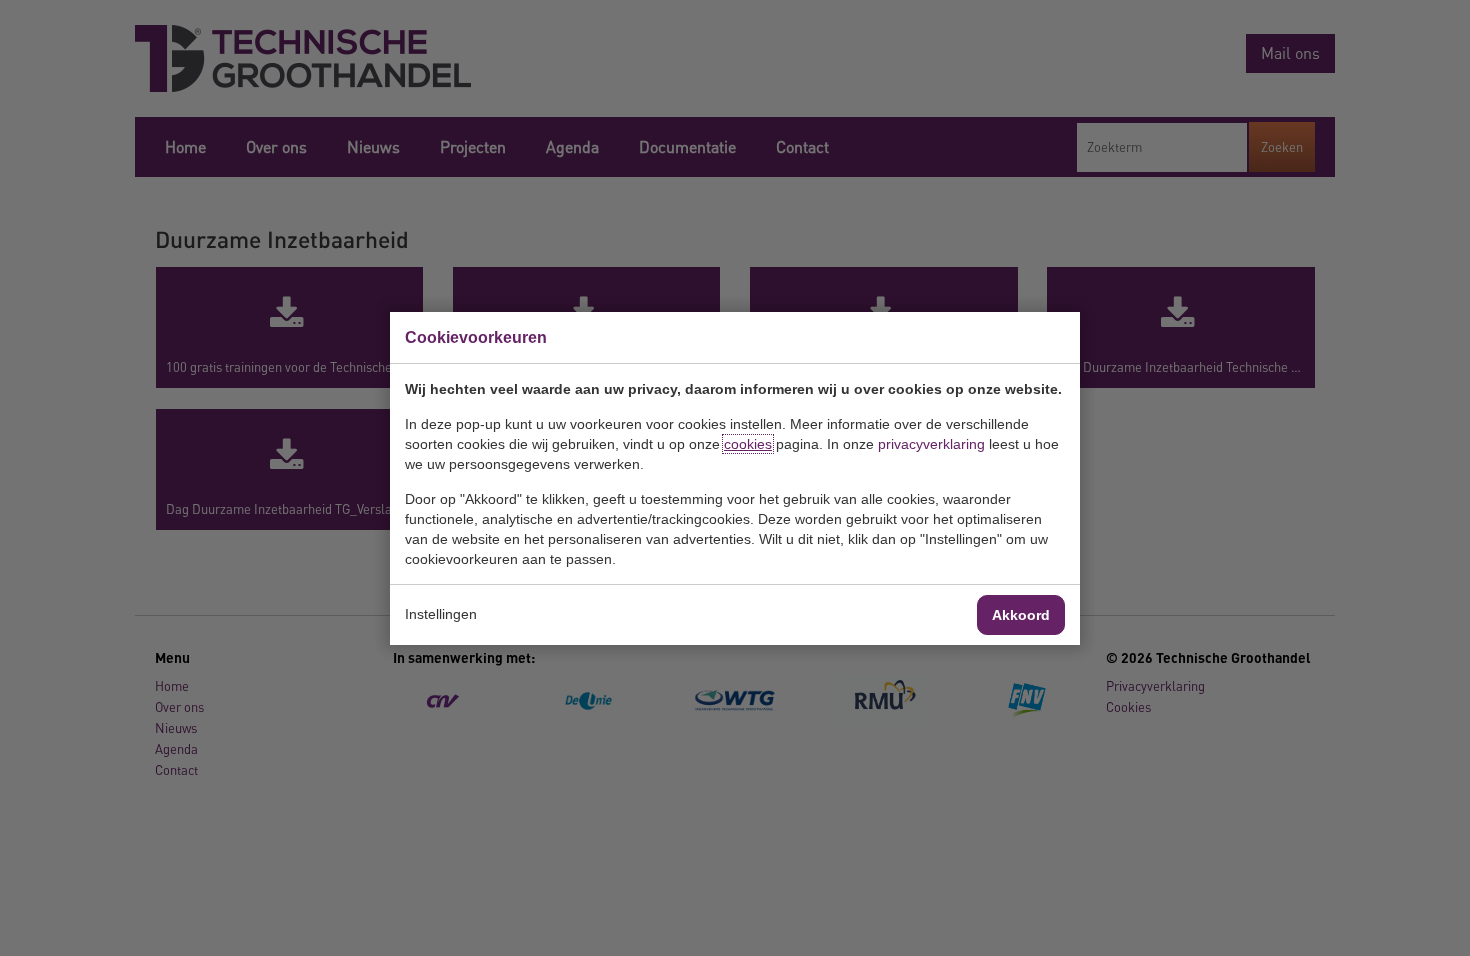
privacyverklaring (931, 444)
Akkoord (1021, 615)
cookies (748, 444)
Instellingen (441, 614)
